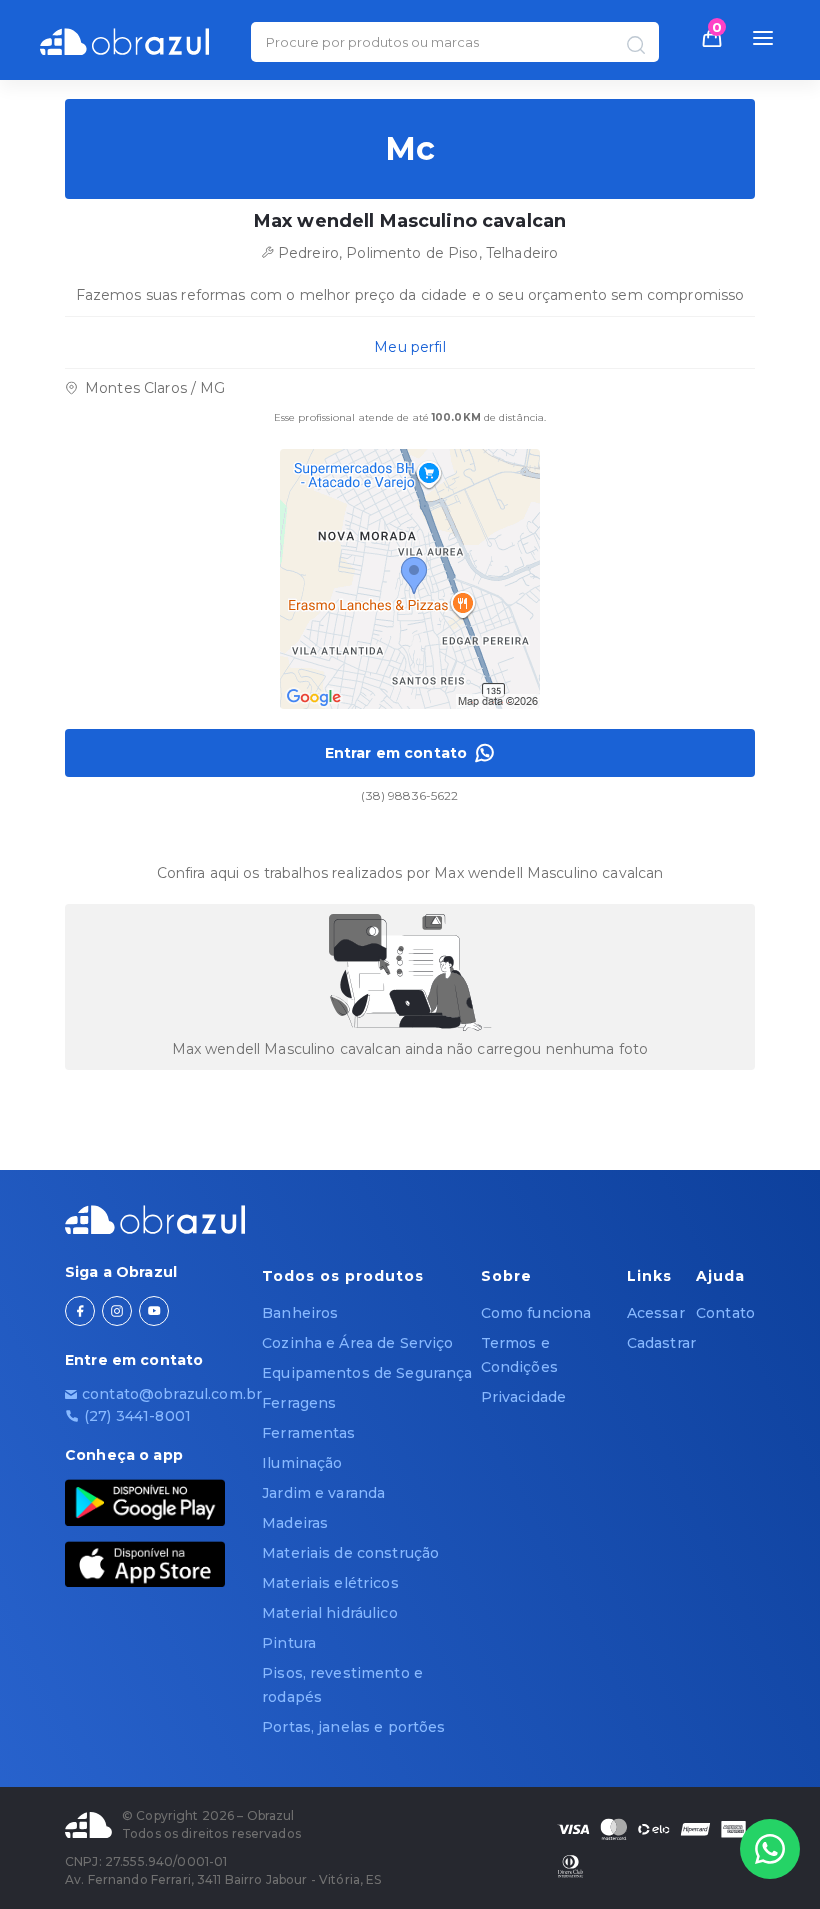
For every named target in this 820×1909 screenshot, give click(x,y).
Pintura (289, 1643)
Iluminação (302, 1463)
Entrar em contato (396, 753)
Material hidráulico (330, 1613)
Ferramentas (309, 1433)
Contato (725, 1313)
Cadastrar (661, 1343)
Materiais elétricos (330, 1583)
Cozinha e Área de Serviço (358, 1343)
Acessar (656, 1313)
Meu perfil (409, 347)
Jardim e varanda (323, 1493)
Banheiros (300, 1313)
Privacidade (524, 1397)
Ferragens (299, 1403)
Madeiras (295, 1523)
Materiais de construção (350, 1553)
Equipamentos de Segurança (367, 1373)
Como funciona (536, 1313)
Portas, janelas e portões (354, 1727)
